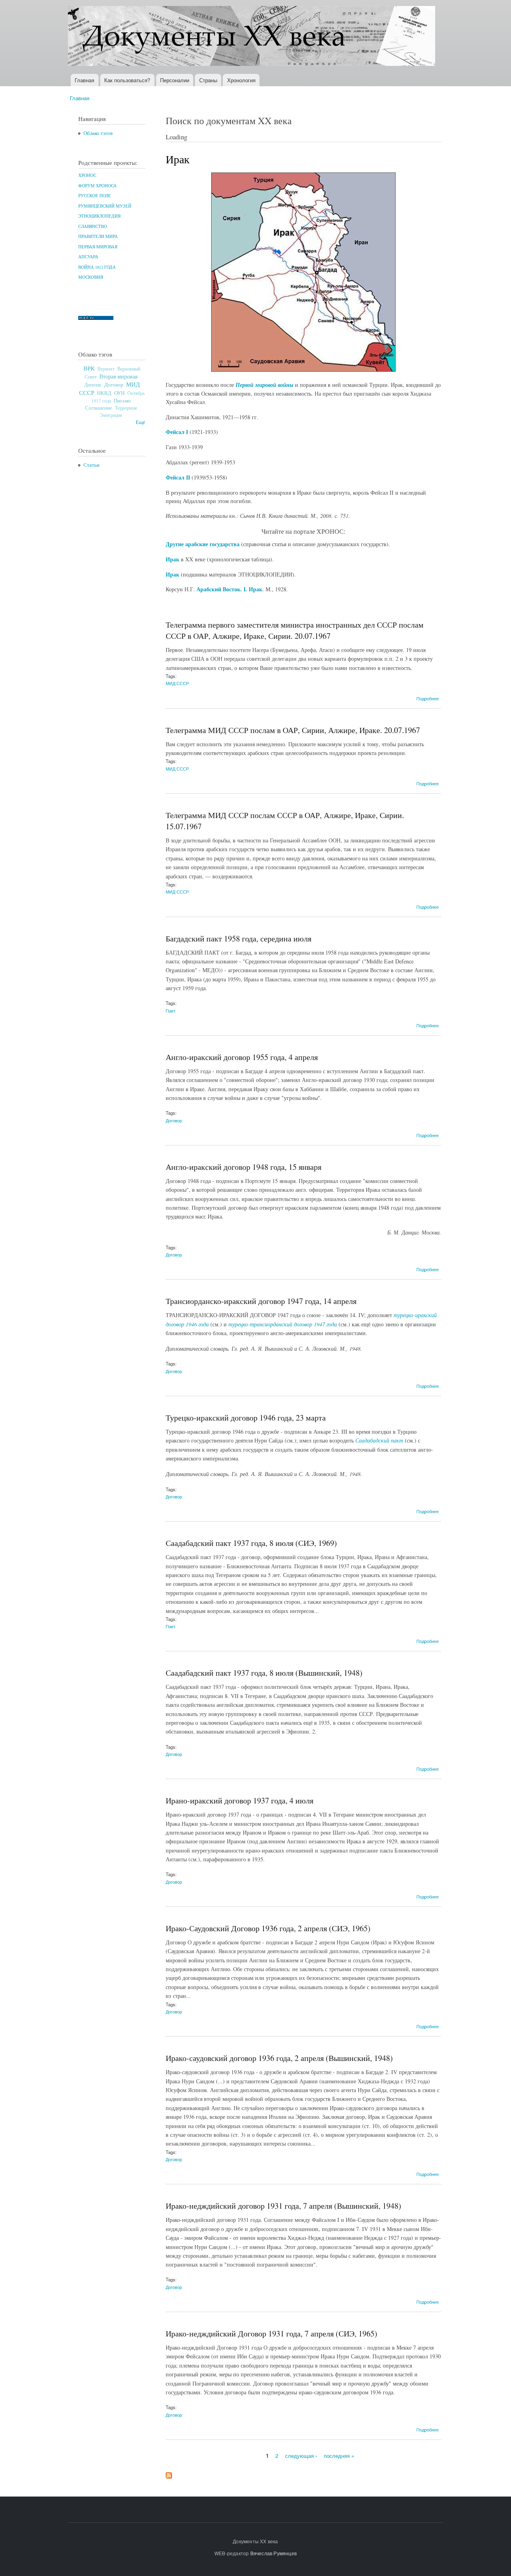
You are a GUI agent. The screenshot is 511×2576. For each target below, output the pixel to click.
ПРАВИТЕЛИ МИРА (98, 236)
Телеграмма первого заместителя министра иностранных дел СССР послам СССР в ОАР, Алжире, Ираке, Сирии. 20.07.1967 (295, 630)
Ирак (172, 559)
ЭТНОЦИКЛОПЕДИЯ (99, 216)
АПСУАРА (88, 257)
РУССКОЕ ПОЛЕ (95, 196)
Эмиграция (111, 415)
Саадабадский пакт (379, 1440)
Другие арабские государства (203, 544)
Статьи (91, 465)
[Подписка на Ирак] (169, 2473)
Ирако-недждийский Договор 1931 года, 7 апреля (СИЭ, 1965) (271, 2333)
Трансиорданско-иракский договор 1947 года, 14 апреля (261, 1301)
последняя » (339, 2456)
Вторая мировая (118, 376)
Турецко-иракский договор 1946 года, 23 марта (246, 1418)
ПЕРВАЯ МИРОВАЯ (98, 247)
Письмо (122, 400)
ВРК (89, 368)
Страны (208, 80)
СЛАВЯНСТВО (93, 226)
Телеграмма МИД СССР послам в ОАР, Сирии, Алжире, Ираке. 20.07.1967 (293, 730)
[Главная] (253, 37)
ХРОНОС (87, 175)
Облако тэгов (98, 133)
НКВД (104, 393)
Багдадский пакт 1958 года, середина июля (239, 938)
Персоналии (175, 80)
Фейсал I (177, 432)
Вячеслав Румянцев (273, 2553)
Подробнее (428, 698)
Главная (84, 80)
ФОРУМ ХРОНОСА (97, 186)
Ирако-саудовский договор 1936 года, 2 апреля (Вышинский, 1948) (279, 2058)
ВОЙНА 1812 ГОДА (97, 267)
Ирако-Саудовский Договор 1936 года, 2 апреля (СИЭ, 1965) (268, 1928)
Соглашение (99, 408)
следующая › (301, 2456)
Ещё (141, 422)
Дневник (93, 384)
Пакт (170, 1011)
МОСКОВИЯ (91, 277)
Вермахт (106, 369)
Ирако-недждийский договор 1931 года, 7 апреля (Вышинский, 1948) (283, 2206)
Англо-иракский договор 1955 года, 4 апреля (242, 1057)
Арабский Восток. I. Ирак (229, 589)
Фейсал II (178, 477)
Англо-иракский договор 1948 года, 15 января (244, 1167)
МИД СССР (177, 683)
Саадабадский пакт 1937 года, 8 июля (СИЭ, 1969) (251, 1543)
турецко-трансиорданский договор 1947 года (283, 1324)
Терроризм (126, 408)
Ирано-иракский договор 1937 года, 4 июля (240, 1800)
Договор (114, 384)
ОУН (119, 393)
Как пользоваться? (127, 80)
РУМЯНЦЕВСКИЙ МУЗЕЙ (105, 206)
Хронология (241, 80)
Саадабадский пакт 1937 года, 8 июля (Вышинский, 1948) (264, 1673)
